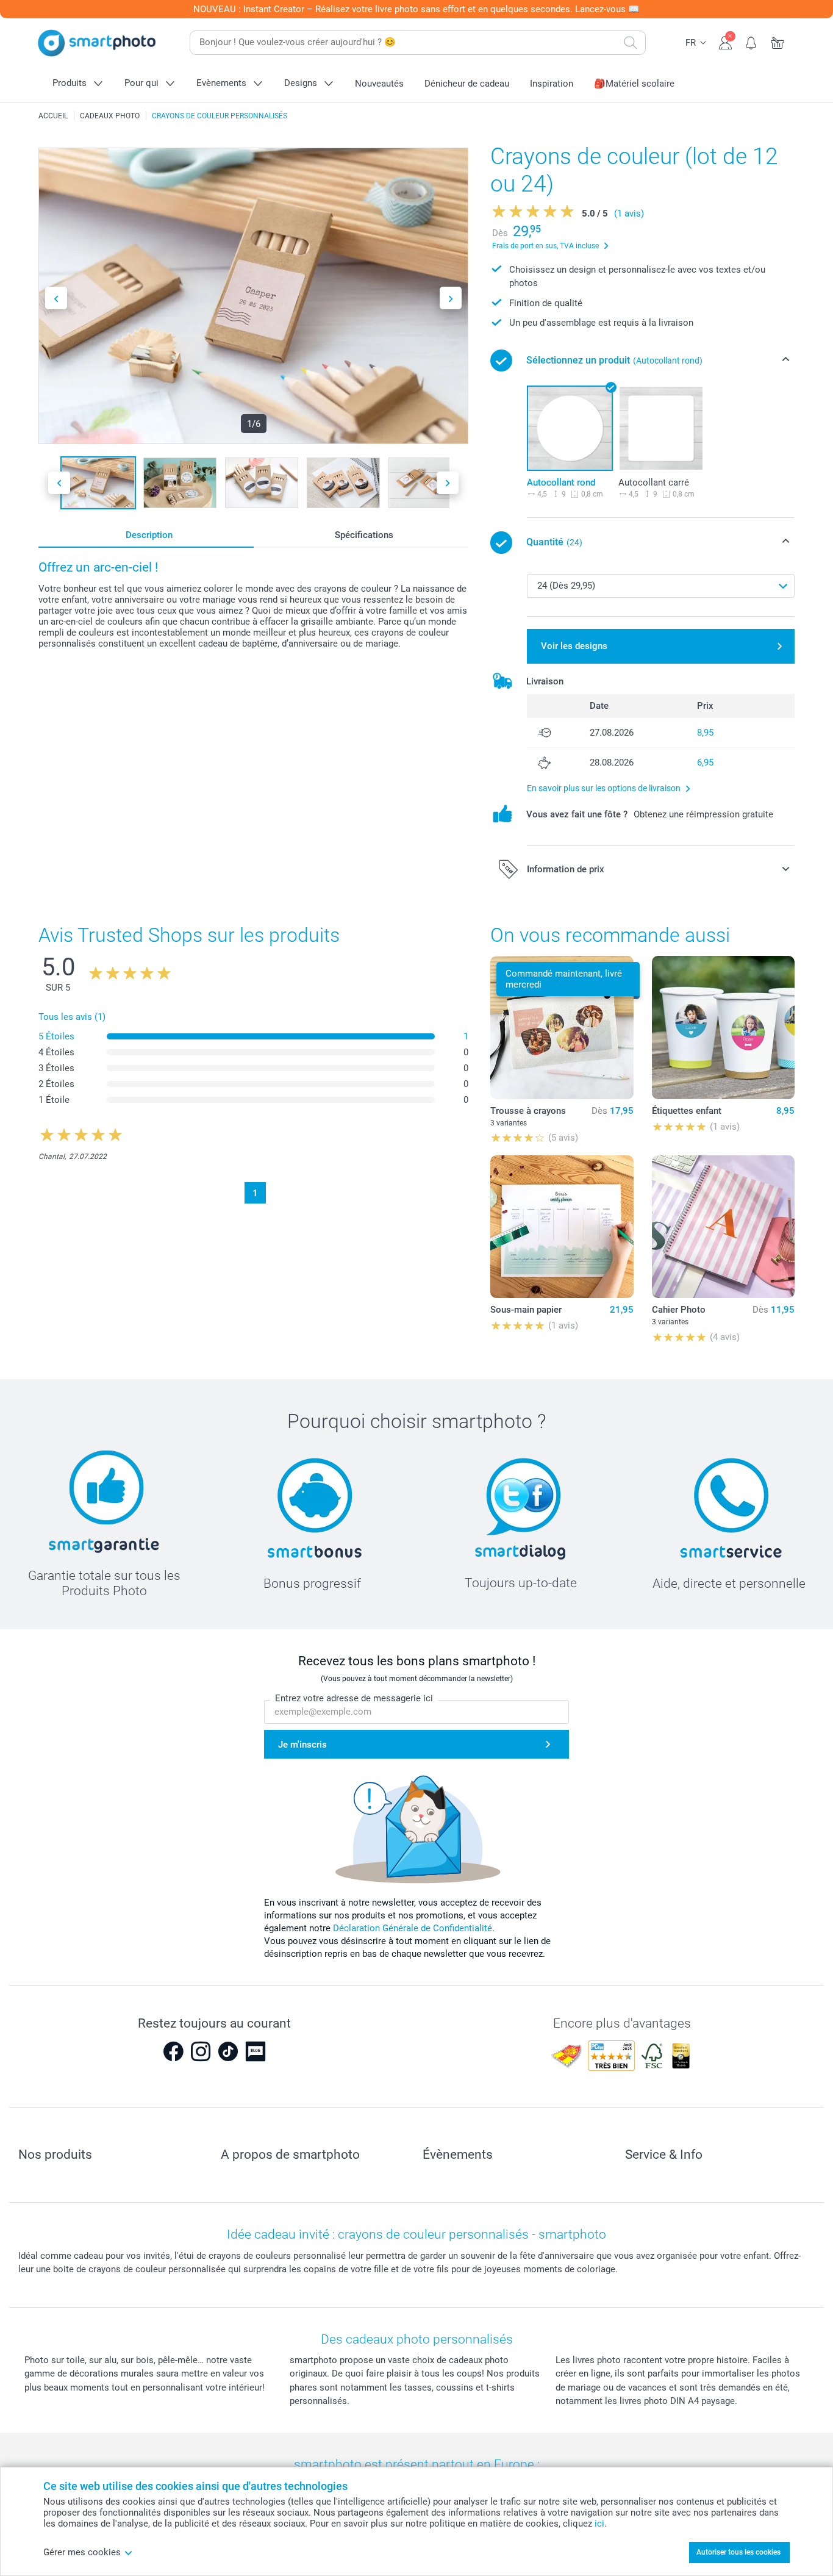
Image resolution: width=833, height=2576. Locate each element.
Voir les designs (574, 646)
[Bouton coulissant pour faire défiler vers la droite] (451, 298)
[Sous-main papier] (562, 1227)
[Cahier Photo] (723, 1227)
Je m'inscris (302, 1745)
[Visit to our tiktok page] (228, 2051)
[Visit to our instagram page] (201, 2051)
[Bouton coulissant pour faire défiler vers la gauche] (56, 298)
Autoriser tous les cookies (738, 2552)
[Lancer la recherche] (631, 43)
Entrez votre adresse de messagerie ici (354, 1698)
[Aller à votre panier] (778, 41)
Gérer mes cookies (82, 2552)
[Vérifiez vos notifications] (752, 41)
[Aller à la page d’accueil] (97, 43)
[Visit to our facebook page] (173, 2051)
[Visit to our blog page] (256, 2051)
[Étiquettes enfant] (723, 1027)
